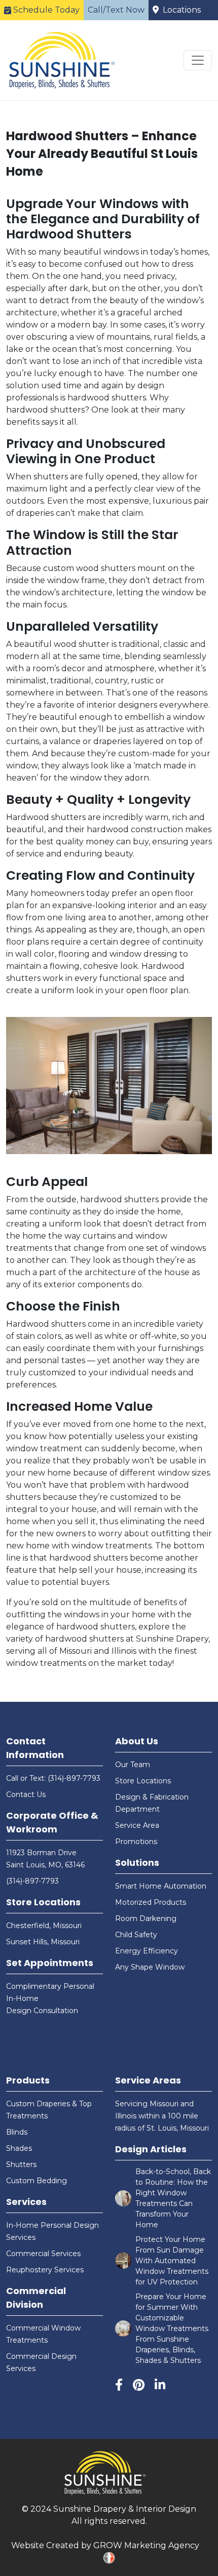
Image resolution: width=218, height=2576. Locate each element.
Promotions (136, 1842)
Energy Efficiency (147, 1951)
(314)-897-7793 (32, 1881)
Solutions (137, 1863)
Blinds (17, 2132)
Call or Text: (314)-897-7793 (53, 1778)
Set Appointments (50, 1963)
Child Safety (136, 1935)
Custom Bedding (37, 2181)
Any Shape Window (150, 1967)
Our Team (133, 1765)
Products (28, 2080)
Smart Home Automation (161, 1886)
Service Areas (148, 2080)
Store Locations (43, 1902)
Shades (19, 2148)
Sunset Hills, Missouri (43, 1942)
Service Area (137, 1825)
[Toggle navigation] (198, 60)
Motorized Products (151, 1902)
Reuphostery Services (45, 2270)
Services (26, 2202)
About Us (137, 1741)
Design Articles (151, 2149)
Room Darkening (146, 1918)
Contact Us (26, 1794)
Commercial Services (43, 2254)
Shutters (21, 2164)
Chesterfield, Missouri (44, 1926)
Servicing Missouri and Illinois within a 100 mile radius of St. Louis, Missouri (162, 2116)
